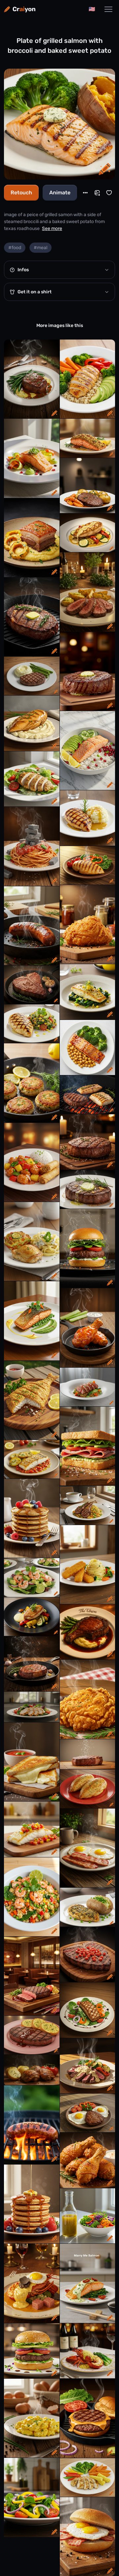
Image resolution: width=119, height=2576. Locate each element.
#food (15, 248)
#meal (40, 248)
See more (52, 228)
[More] (85, 193)
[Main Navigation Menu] (108, 9)
